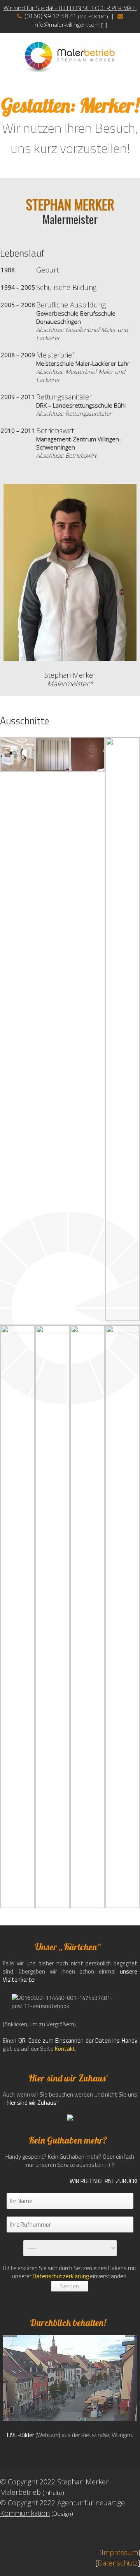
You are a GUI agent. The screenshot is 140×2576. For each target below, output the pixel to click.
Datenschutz (118, 2563)
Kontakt (65, 2049)
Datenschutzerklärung (61, 2276)
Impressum (120, 2552)
